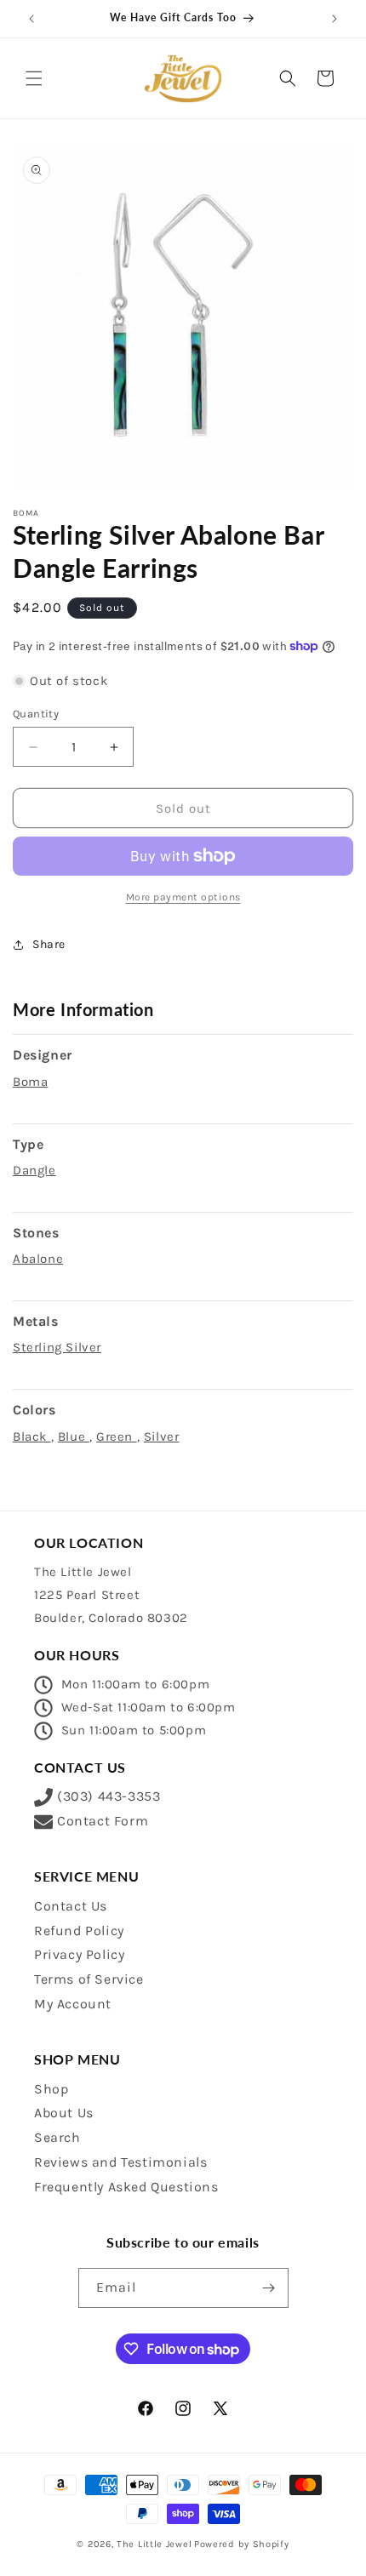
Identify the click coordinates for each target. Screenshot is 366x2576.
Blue (74, 1437)
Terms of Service (89, 1979)
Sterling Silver (57, 1347)
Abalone (38, 1259)
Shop (51, 2089)
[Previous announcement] (31, 19)
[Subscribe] (269, 2288)
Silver (162, 1437)
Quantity (36, 714)
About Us (64, 2113)
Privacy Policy (79, 1954)
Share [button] (49, 944)
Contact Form (103, 1821)
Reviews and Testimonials (120, 2162)
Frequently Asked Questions (126, 2187)
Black (32, 1437)
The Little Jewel (154, 2544)
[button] (34, 78)
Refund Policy (79, 1931)
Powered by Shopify (242, 2544)
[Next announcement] (335, 19)
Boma (30, 1082)
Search (57, 2137)
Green (117, 1437)
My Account (73, 2004)
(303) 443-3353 (109, 1796)
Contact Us (71, 1906)
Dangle (34, 1170)
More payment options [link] (183, 897)
